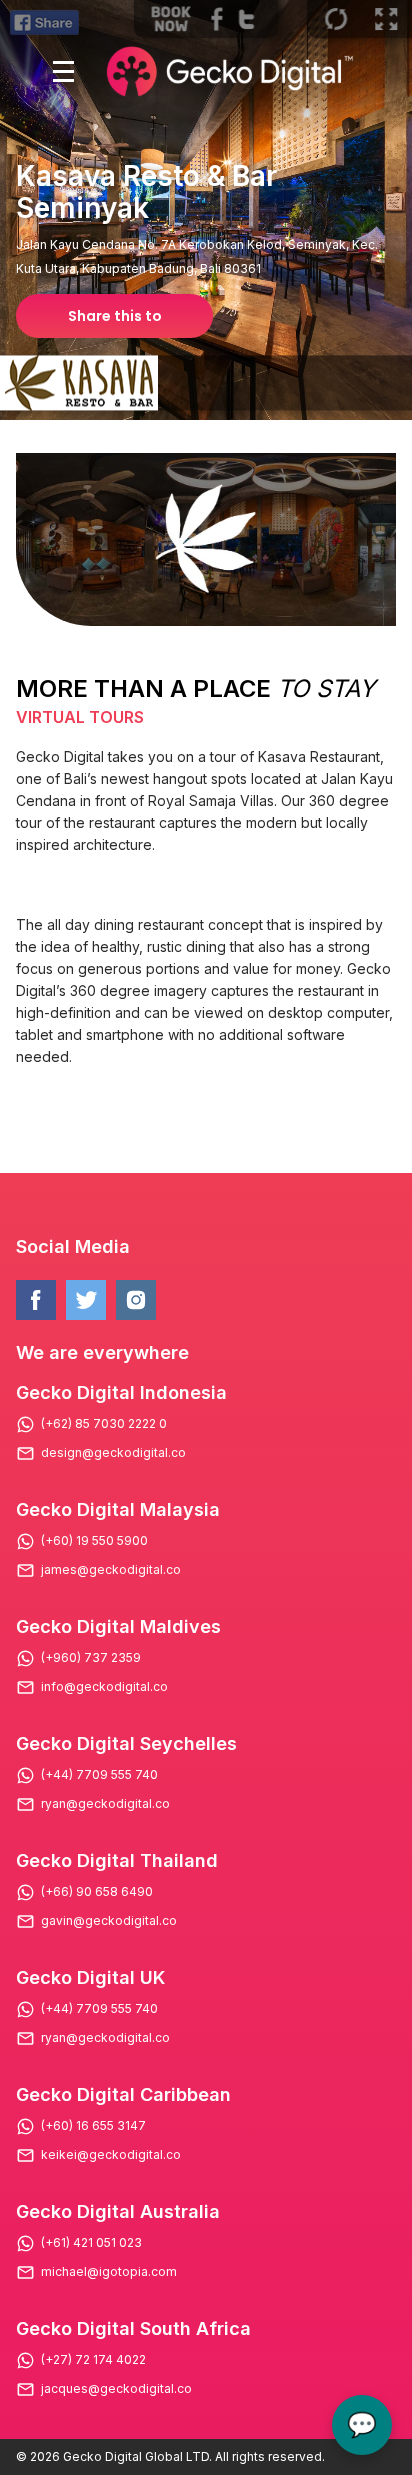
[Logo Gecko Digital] (227, 71)
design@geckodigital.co (113, 1453)
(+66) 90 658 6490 (97, 1892)
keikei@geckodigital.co (111, 2155)
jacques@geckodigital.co (116, 2389)
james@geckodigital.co (111, 1570)
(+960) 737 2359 (91, 1658)
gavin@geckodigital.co (109, 1921)
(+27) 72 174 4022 (93, 2360)
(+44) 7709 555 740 (99, 1775)
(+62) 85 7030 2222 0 (104, 1424)
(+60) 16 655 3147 (93, 2126)
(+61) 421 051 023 (91, 2243)
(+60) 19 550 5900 (94, 1541)
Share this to (115, 316)
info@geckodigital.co (104, 1687)
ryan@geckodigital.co (105, 1804)
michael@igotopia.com (109, 2272)
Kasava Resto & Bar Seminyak (146, 192)
